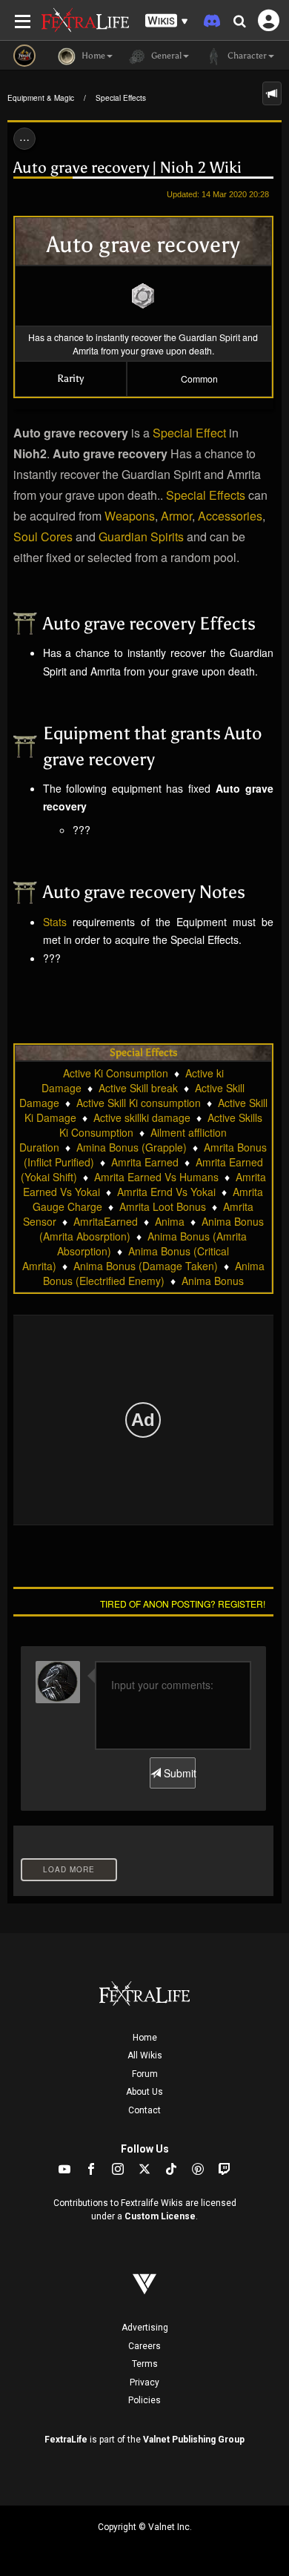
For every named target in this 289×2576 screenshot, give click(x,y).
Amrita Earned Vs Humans (156, 1177)
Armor (176, 516)
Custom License (160, 2216)
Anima (170, 1221)
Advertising (145, 2328)
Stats (55, 922)
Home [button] (92, 56)
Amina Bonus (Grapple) (132, 1147)
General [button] (165, 56)
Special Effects (121, 98)
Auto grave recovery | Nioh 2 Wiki (127, 168)
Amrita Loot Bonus (163, 1206)
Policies (144, 2400)
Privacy (144, 2382)
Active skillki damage (142, 1117)
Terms (145, 2364)
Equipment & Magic (41, 98)
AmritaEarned (106, 1221)
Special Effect (189, 433)
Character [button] (246, 56)
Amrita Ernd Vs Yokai (166, 1192)
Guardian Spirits (141, 536)
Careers (144, 2346)
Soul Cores (43, 536)
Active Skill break (138, 1088)
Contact (144, 2110)
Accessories (230, 516)
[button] (167, 21)
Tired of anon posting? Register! (183, 1604)
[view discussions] (272, 93)
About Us (144, 2092)
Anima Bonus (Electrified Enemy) (154, 1273)
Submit (178, 1773)
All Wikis (145, 2055)
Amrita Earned (145, 1162)
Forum (145, 2074)
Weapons (130, 516)
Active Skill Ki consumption (139, 1103)
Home (145, 2038)
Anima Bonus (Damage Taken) (146, 1266)
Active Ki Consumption (116, 1073)
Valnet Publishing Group (194, 2440)
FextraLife (66, 2440)
